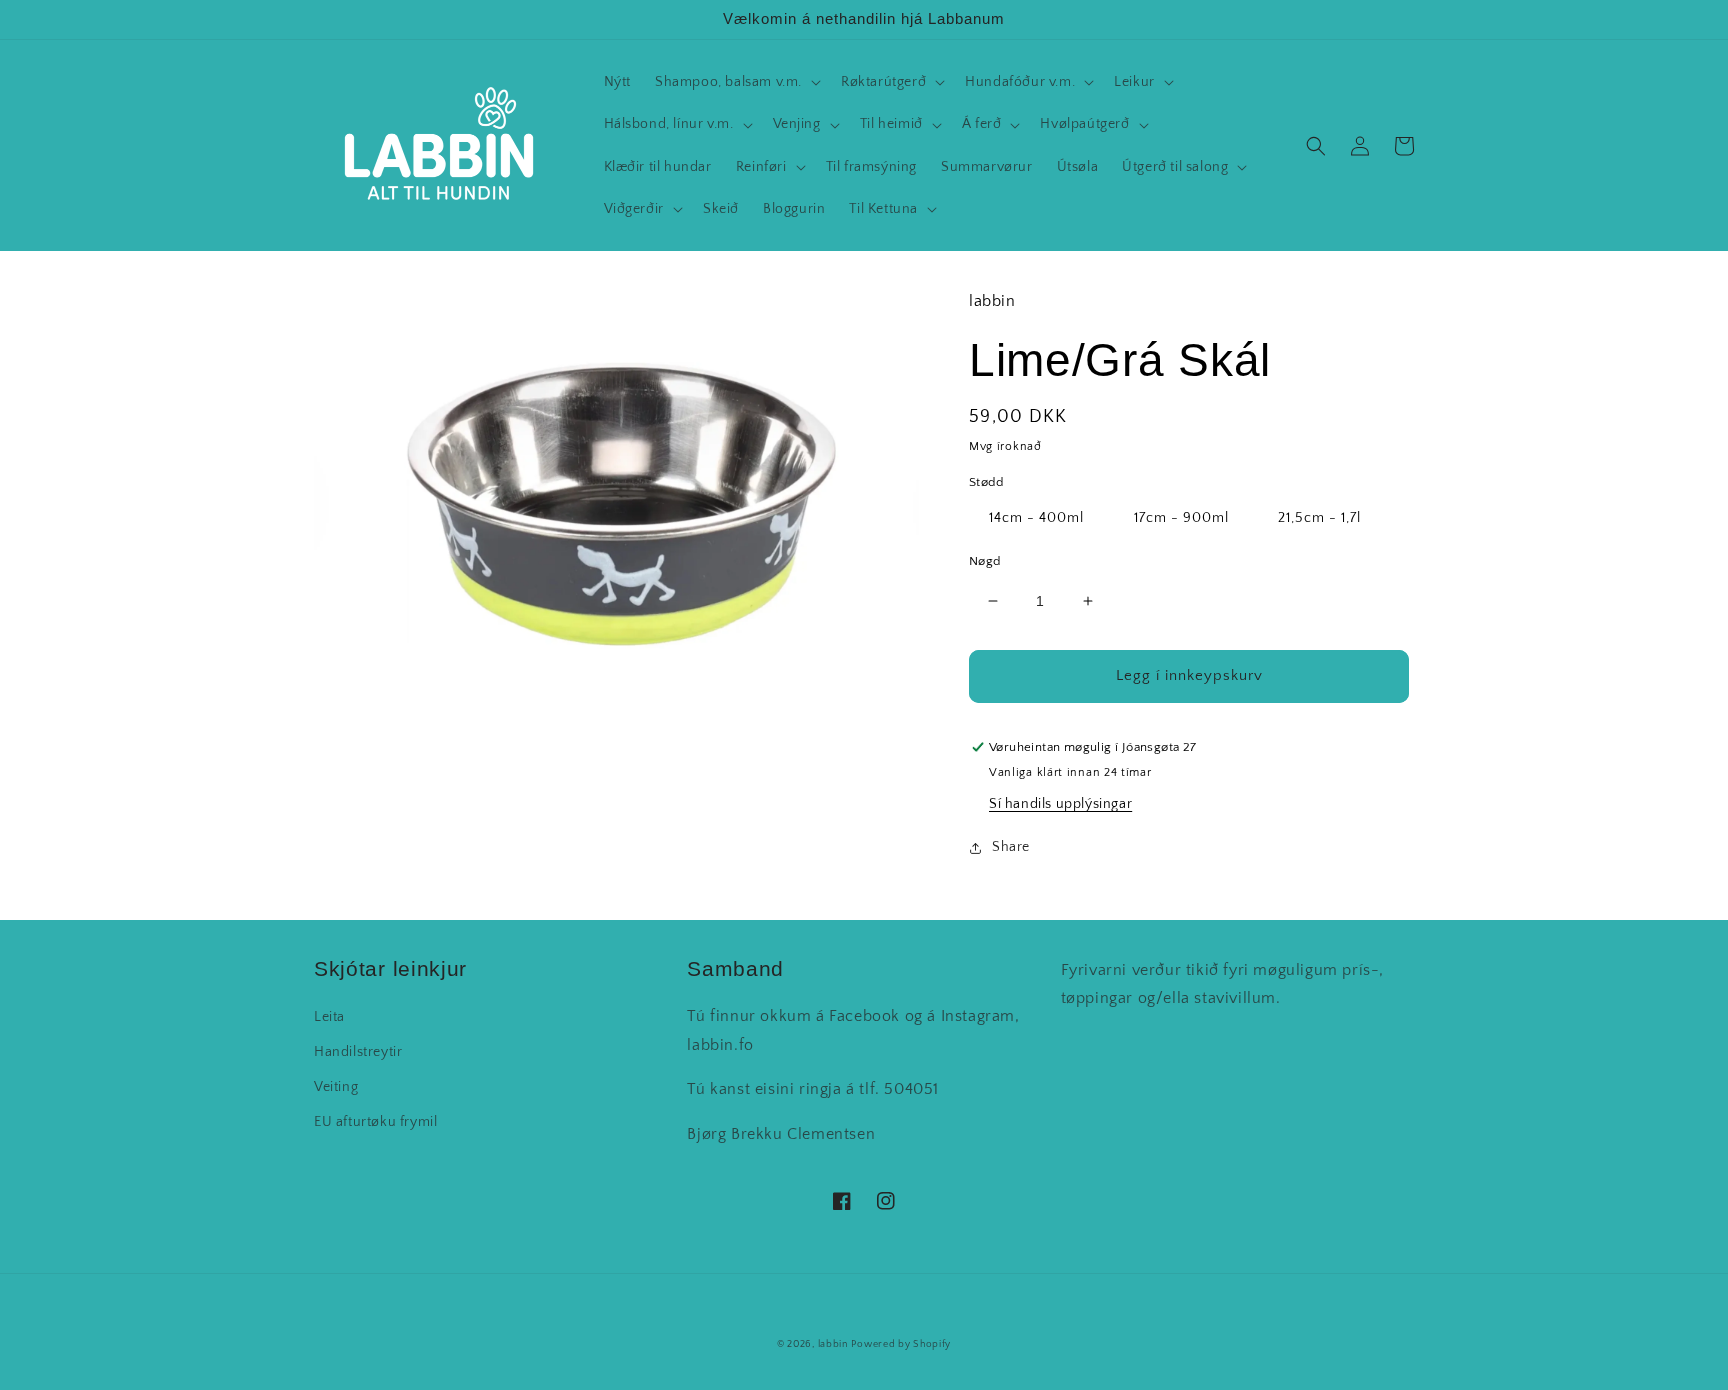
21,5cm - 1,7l (1319, 518)
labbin (833, 1344)
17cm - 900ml (1181, 518)
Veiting (336, 1087)
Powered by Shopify (901, 1344)
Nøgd (985, 561)
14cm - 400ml (1036, 518)
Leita (329, 1017)
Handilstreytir (358, 1052)
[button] (736, 82)
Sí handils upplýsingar (1060, 804)
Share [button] (1011, 847)
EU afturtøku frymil (375, 1122)
